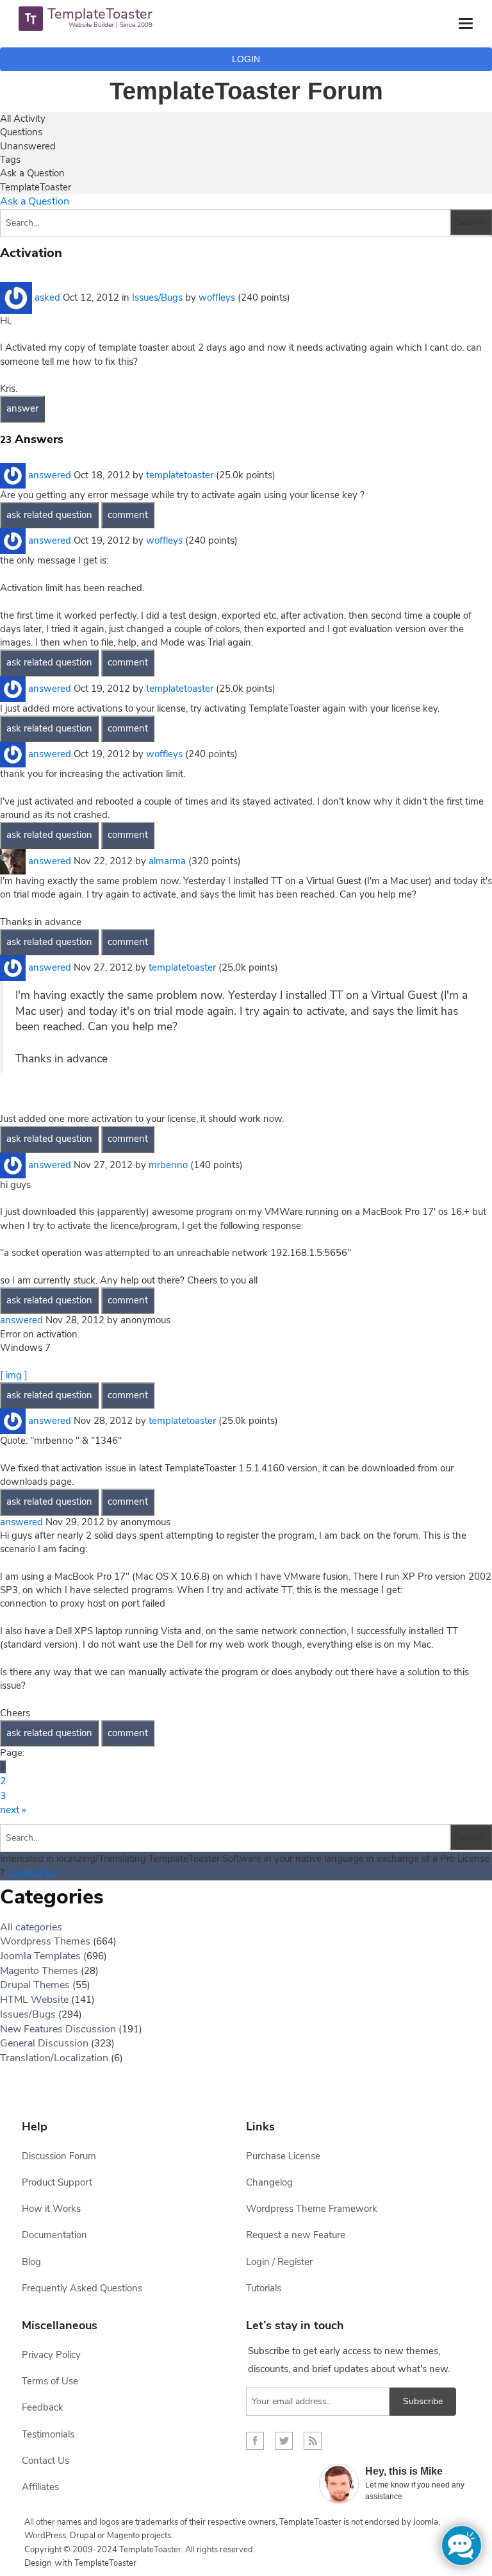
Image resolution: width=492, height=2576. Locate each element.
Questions (21, 132)
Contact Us (32, 1873)
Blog (31, 2262)
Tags (10, 160)
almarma (167, 860)
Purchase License (283, 2156)
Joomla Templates (40, 1956)
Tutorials (264, 2288)
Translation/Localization (54, 2058)
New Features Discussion (58, 2029)
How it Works (51, 2209)
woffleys (217, 297)
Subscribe (423, 2401)
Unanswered (28, 146)
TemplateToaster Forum (246, 91)
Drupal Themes (35, 1985)
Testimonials (48, 2434)
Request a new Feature (296, 2235)
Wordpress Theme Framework (312, 2209)
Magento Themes (39, 1971)
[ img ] (14, 1375)
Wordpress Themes (45, 1941)
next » (13, 1810)
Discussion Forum (59, 2156)
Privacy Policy (51, 2355)
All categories (31, 1927)
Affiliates (40, 2487)
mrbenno (168, 1164)
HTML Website (34, 2000)
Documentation (54, 2235)
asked (47, 297)
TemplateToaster (36, 187)
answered (50, 474)
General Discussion (44, 2043)
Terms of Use (50, 2381)
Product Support (57, 2182)
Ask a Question (32, 173)
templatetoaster (180, 474)
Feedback (43, 2407)
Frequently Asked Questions (82, 2288)
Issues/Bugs (157, 297)
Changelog (269, 2182)
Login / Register (279, 2262)
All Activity (23, 119)
